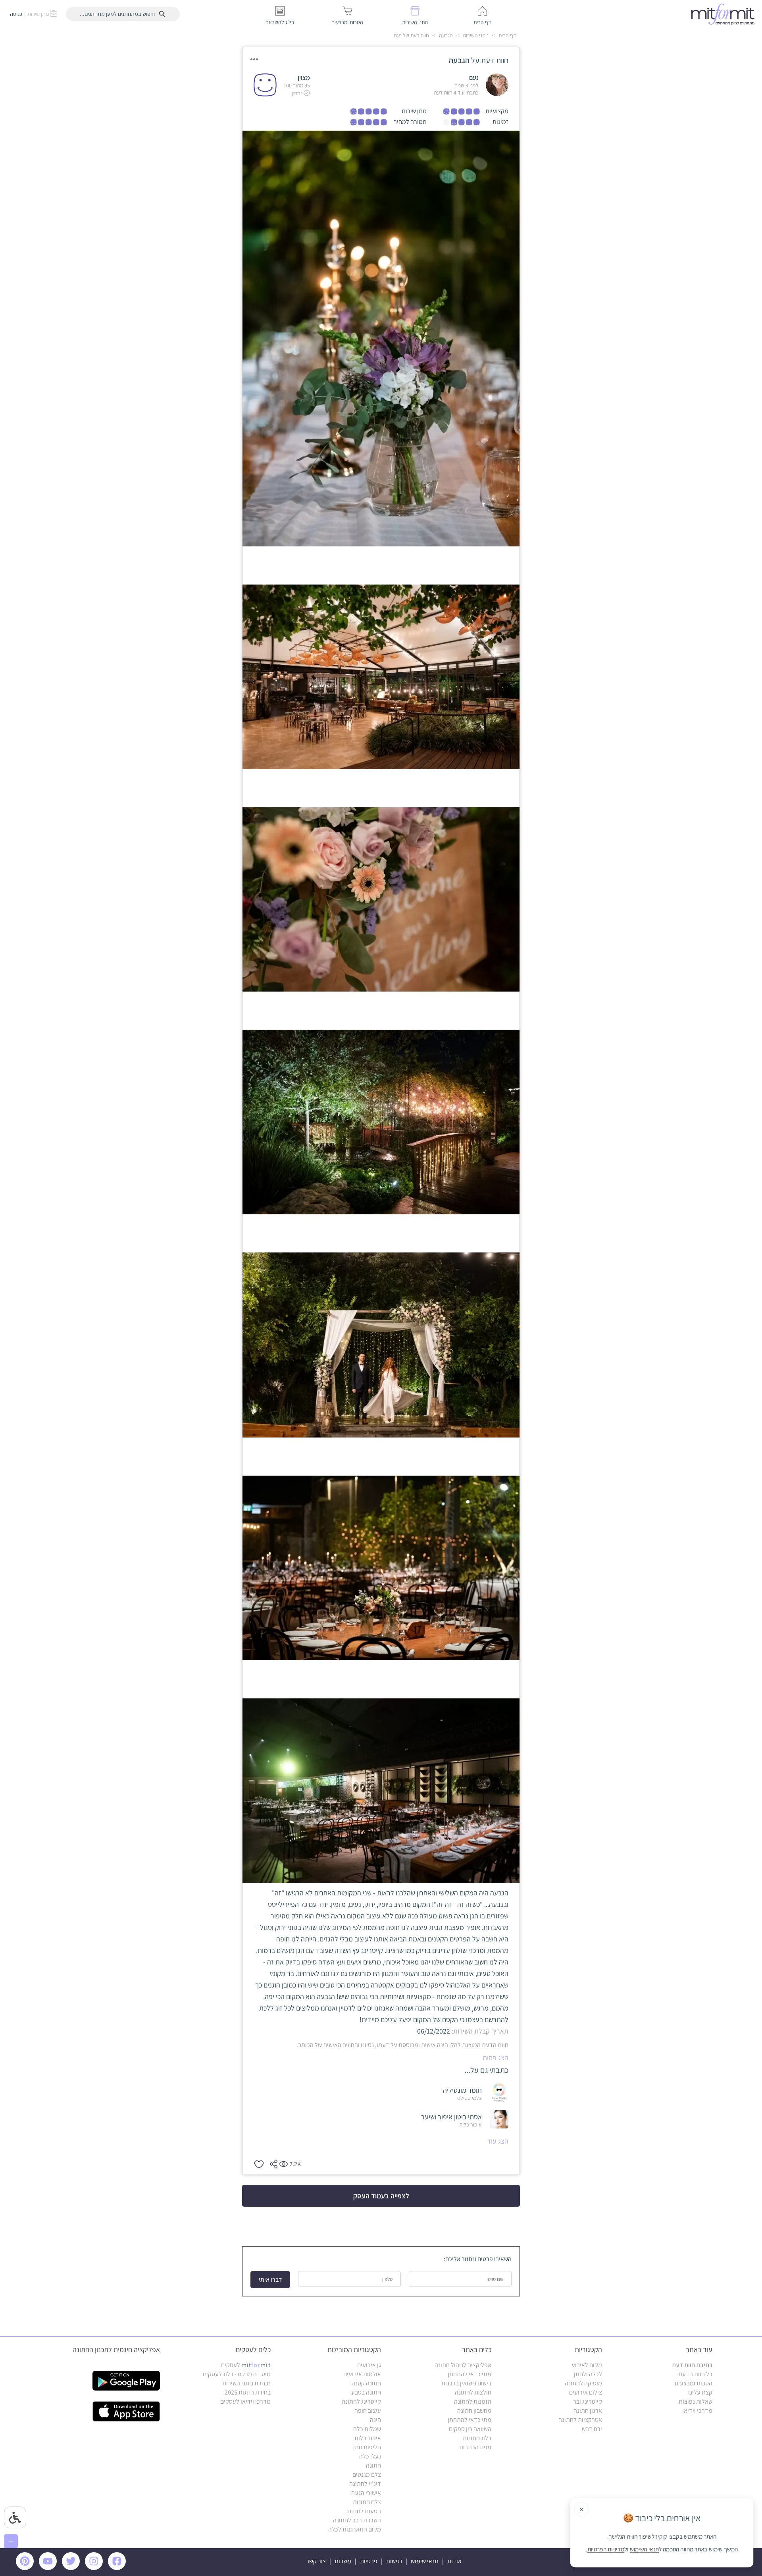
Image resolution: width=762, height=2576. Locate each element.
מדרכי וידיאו (697, 2411)
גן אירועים (369, 2365)
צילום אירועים (586, 2392)
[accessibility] (15, 2517)
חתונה (373, 2465)
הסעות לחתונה (363, 2511)
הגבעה (445, 35)
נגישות (394, 2561)
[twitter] (72, 2568)
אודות (454, 2561)
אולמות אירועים (362, 2374)
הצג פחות (495, 2058)
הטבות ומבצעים (694, 2383)
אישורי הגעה (366, 2493)
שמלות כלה (367, 2429)
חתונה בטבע (366, 2392)
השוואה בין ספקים (470, 2429)
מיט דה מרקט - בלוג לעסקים (237, 2374)
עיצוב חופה (368, 2411)
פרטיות (369, 2561)
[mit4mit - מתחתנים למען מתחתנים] (725, 14)
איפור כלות (368, 2438)
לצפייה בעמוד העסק (381, 2196)
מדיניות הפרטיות (606, 2549)
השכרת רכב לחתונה (357, 2520)
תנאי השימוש (644, 2549)
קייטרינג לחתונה (361, 2401)
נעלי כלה (370, 2456)
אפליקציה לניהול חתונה (463, 2365)
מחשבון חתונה (474, 2411)
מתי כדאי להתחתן (470, 2374)
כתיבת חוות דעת (692, 2365)
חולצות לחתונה (473, 2392)
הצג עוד (498, 2141)
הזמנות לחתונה (473, 2401)
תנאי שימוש (425, 2561)
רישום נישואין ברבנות (466, 2383)
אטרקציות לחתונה (580, 2420)
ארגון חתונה (588, 2411)
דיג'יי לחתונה (365, 2484)
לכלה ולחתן (588, 2374)
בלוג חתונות (477, 2438)
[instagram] (95, 2568)
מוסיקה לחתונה (583, 2383)
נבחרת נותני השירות (246, 2383)
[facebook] (118, 2568)
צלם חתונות (367, 2502)
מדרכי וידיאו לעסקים (245, 2401)
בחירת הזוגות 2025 (248, 2392)
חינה (375, 2420)
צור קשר (316, 2561)
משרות (343, 2561)
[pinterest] (27, 2568)
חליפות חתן (367, 2447)
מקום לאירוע (587, 2365)
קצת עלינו (700, 2392)
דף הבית (507, 35)
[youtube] (49, 2568)
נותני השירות (475, 35)
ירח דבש (592, 2429)
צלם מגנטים (367, 2475)
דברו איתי (270, 2280)
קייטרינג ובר (588, 2401)
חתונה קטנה (366, 2383)
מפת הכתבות (475, 2447)
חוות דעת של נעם (411, 35)
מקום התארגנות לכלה (355, 2529)
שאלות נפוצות (696, 2401)
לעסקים (246, 2365)
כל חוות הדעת (695, 2374)
